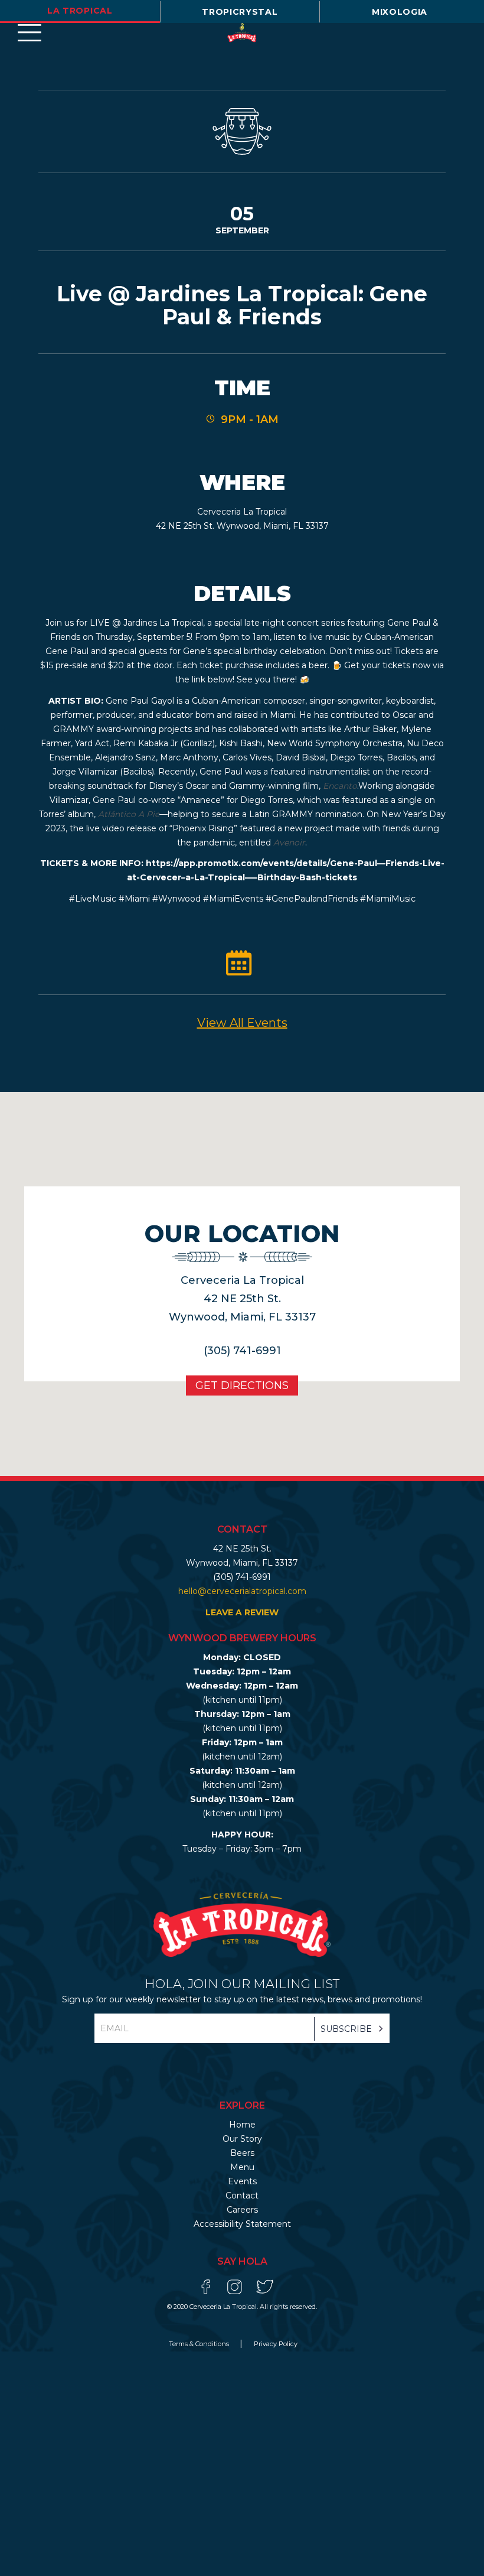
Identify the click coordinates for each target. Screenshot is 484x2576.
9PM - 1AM (250, 419)
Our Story (242, 2139)
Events (242, 2181)
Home (242, 2125)
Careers (242, 2210)
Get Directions (242, 1385)
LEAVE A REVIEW (242, 1612)
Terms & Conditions (200, 2344)
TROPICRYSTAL (240, 12)
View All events (242, 1023)
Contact (242, 2196)
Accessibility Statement (242, 2224)
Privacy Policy (276, 2344)
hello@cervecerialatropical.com (242, 1591)
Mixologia (400, 12)
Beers (242, 2153)
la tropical (80, 11)
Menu (242, 2167)
